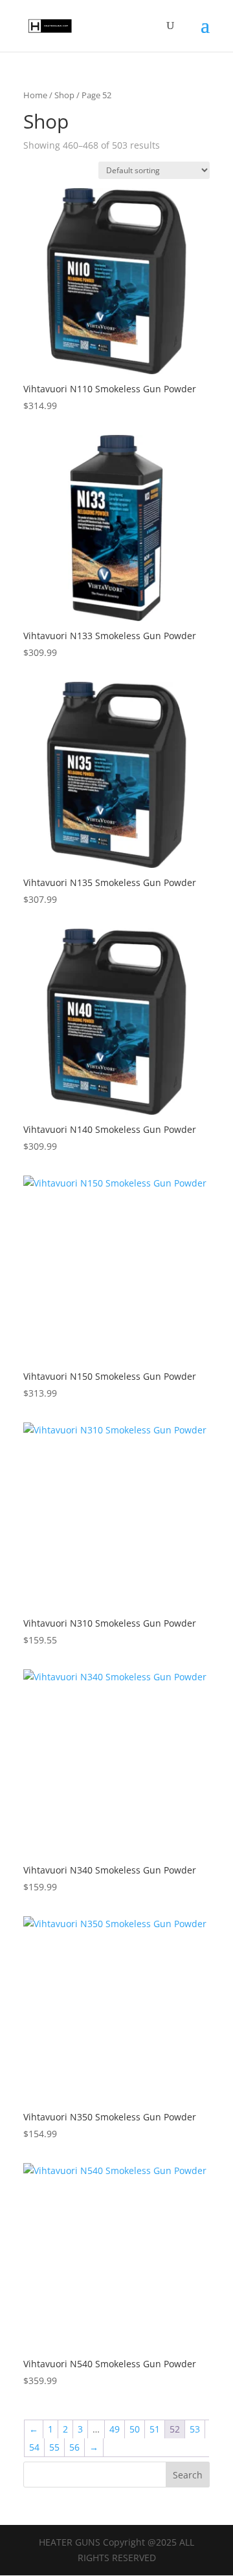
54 (34, 2447)
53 (195, 2429)
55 (54, 2447)
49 (115, 2429)
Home (35, 95)
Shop (64, 95)
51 (155, 2429)
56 (74, 2447)
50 (135, 2429)
